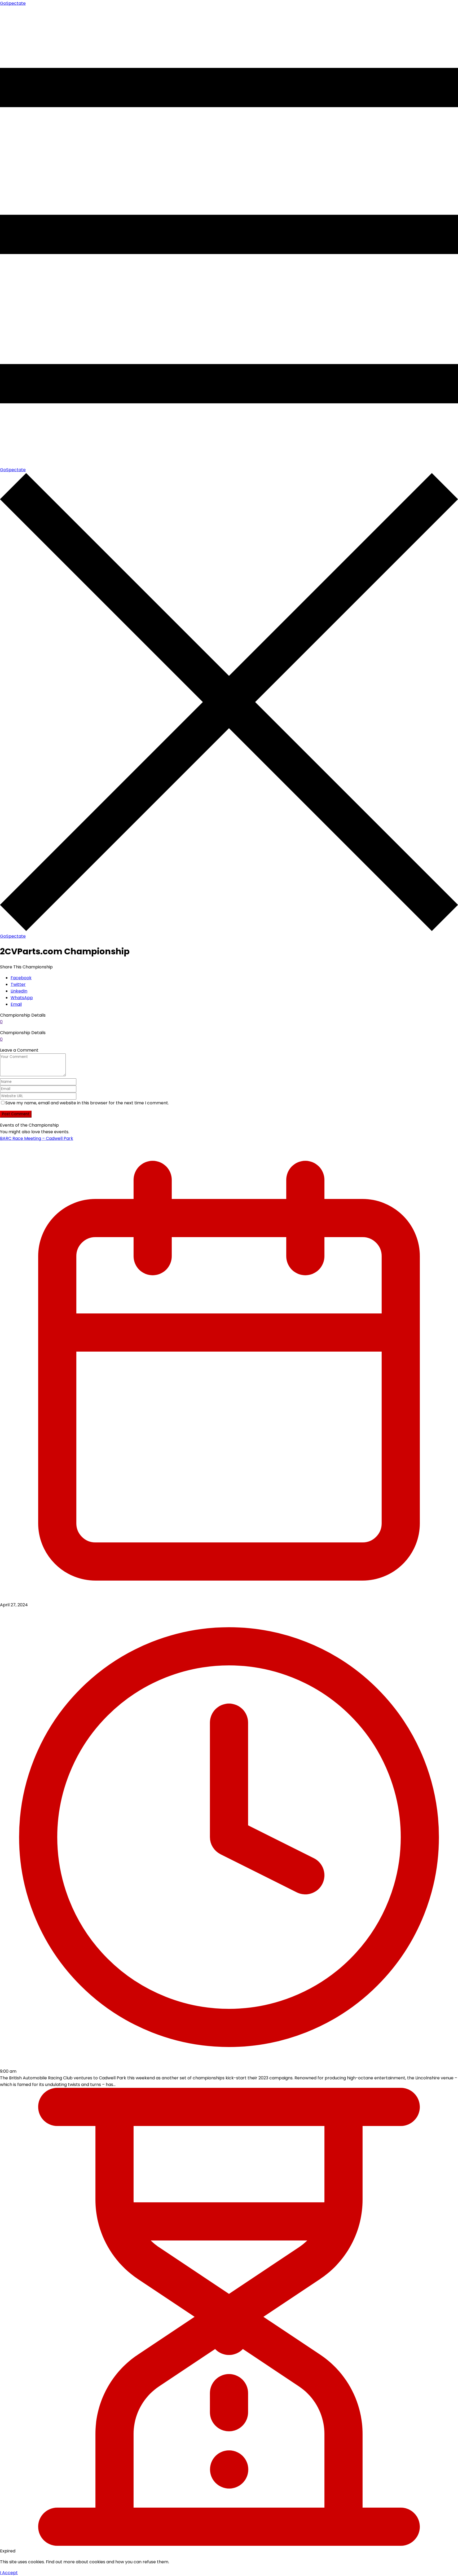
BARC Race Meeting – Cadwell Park (37, 1138)
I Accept (9, 2573)
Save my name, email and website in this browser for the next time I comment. (87, 1103)
